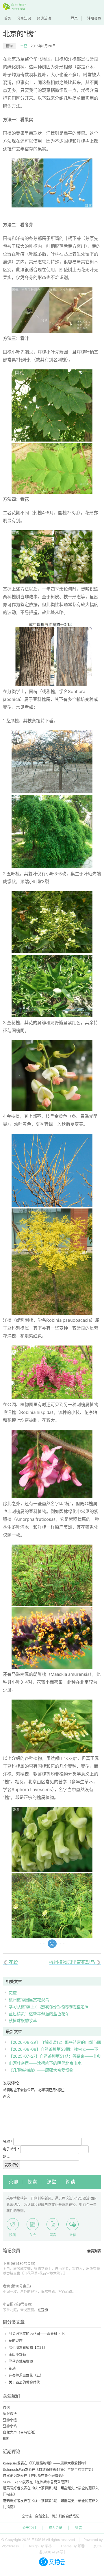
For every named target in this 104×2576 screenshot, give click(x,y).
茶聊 (13, 2182)
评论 (6, 2096)
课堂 (51, 2182)
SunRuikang (13, 2482)
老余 (6, 2286)
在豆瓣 (43, 2310)
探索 (32, 2182)
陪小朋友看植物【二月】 (28, 2348)
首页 (8, 18)
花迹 (13, 1993)
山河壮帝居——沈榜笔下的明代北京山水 (45, 2063)
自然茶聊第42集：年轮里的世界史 (65, 2470)
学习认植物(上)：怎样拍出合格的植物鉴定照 (49, 2007)
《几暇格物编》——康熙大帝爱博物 (41, 2070)
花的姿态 (16, 2341)
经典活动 (44, 18)
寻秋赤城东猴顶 (21, 2361)
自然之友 (42, 2516)
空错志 (27, 2516)
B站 (6, 2439)
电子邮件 (11, 2149)
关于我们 (29, 2528)
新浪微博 (10, 2414)
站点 (6, 2157)
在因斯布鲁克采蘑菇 (46, 2476)
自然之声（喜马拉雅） (20, 2432)
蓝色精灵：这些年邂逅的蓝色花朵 (39, 2013)
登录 (74, 18)
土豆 (24, 46)
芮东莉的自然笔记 (66, 2516)
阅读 (70, 2182)
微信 (6, 2408)
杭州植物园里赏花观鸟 (29, 2000)
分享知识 (24, 18)
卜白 (6, 2264)
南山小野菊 (17, 2355)
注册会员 (94, 18)
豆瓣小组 (10, 2420)
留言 (79, 2528)
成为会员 (55, 2528)
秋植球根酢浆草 (23, 2020)
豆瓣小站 (10, 2426)
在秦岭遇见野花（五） (26, 2375)
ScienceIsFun (14, 2470)
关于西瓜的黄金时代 (24, 2382)
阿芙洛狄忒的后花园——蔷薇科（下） (38, 2334)
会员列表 (94, 2251)
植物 (9, 46)
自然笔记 (10, 2476)
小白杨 (8, 2304)
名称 (8, 2142)
